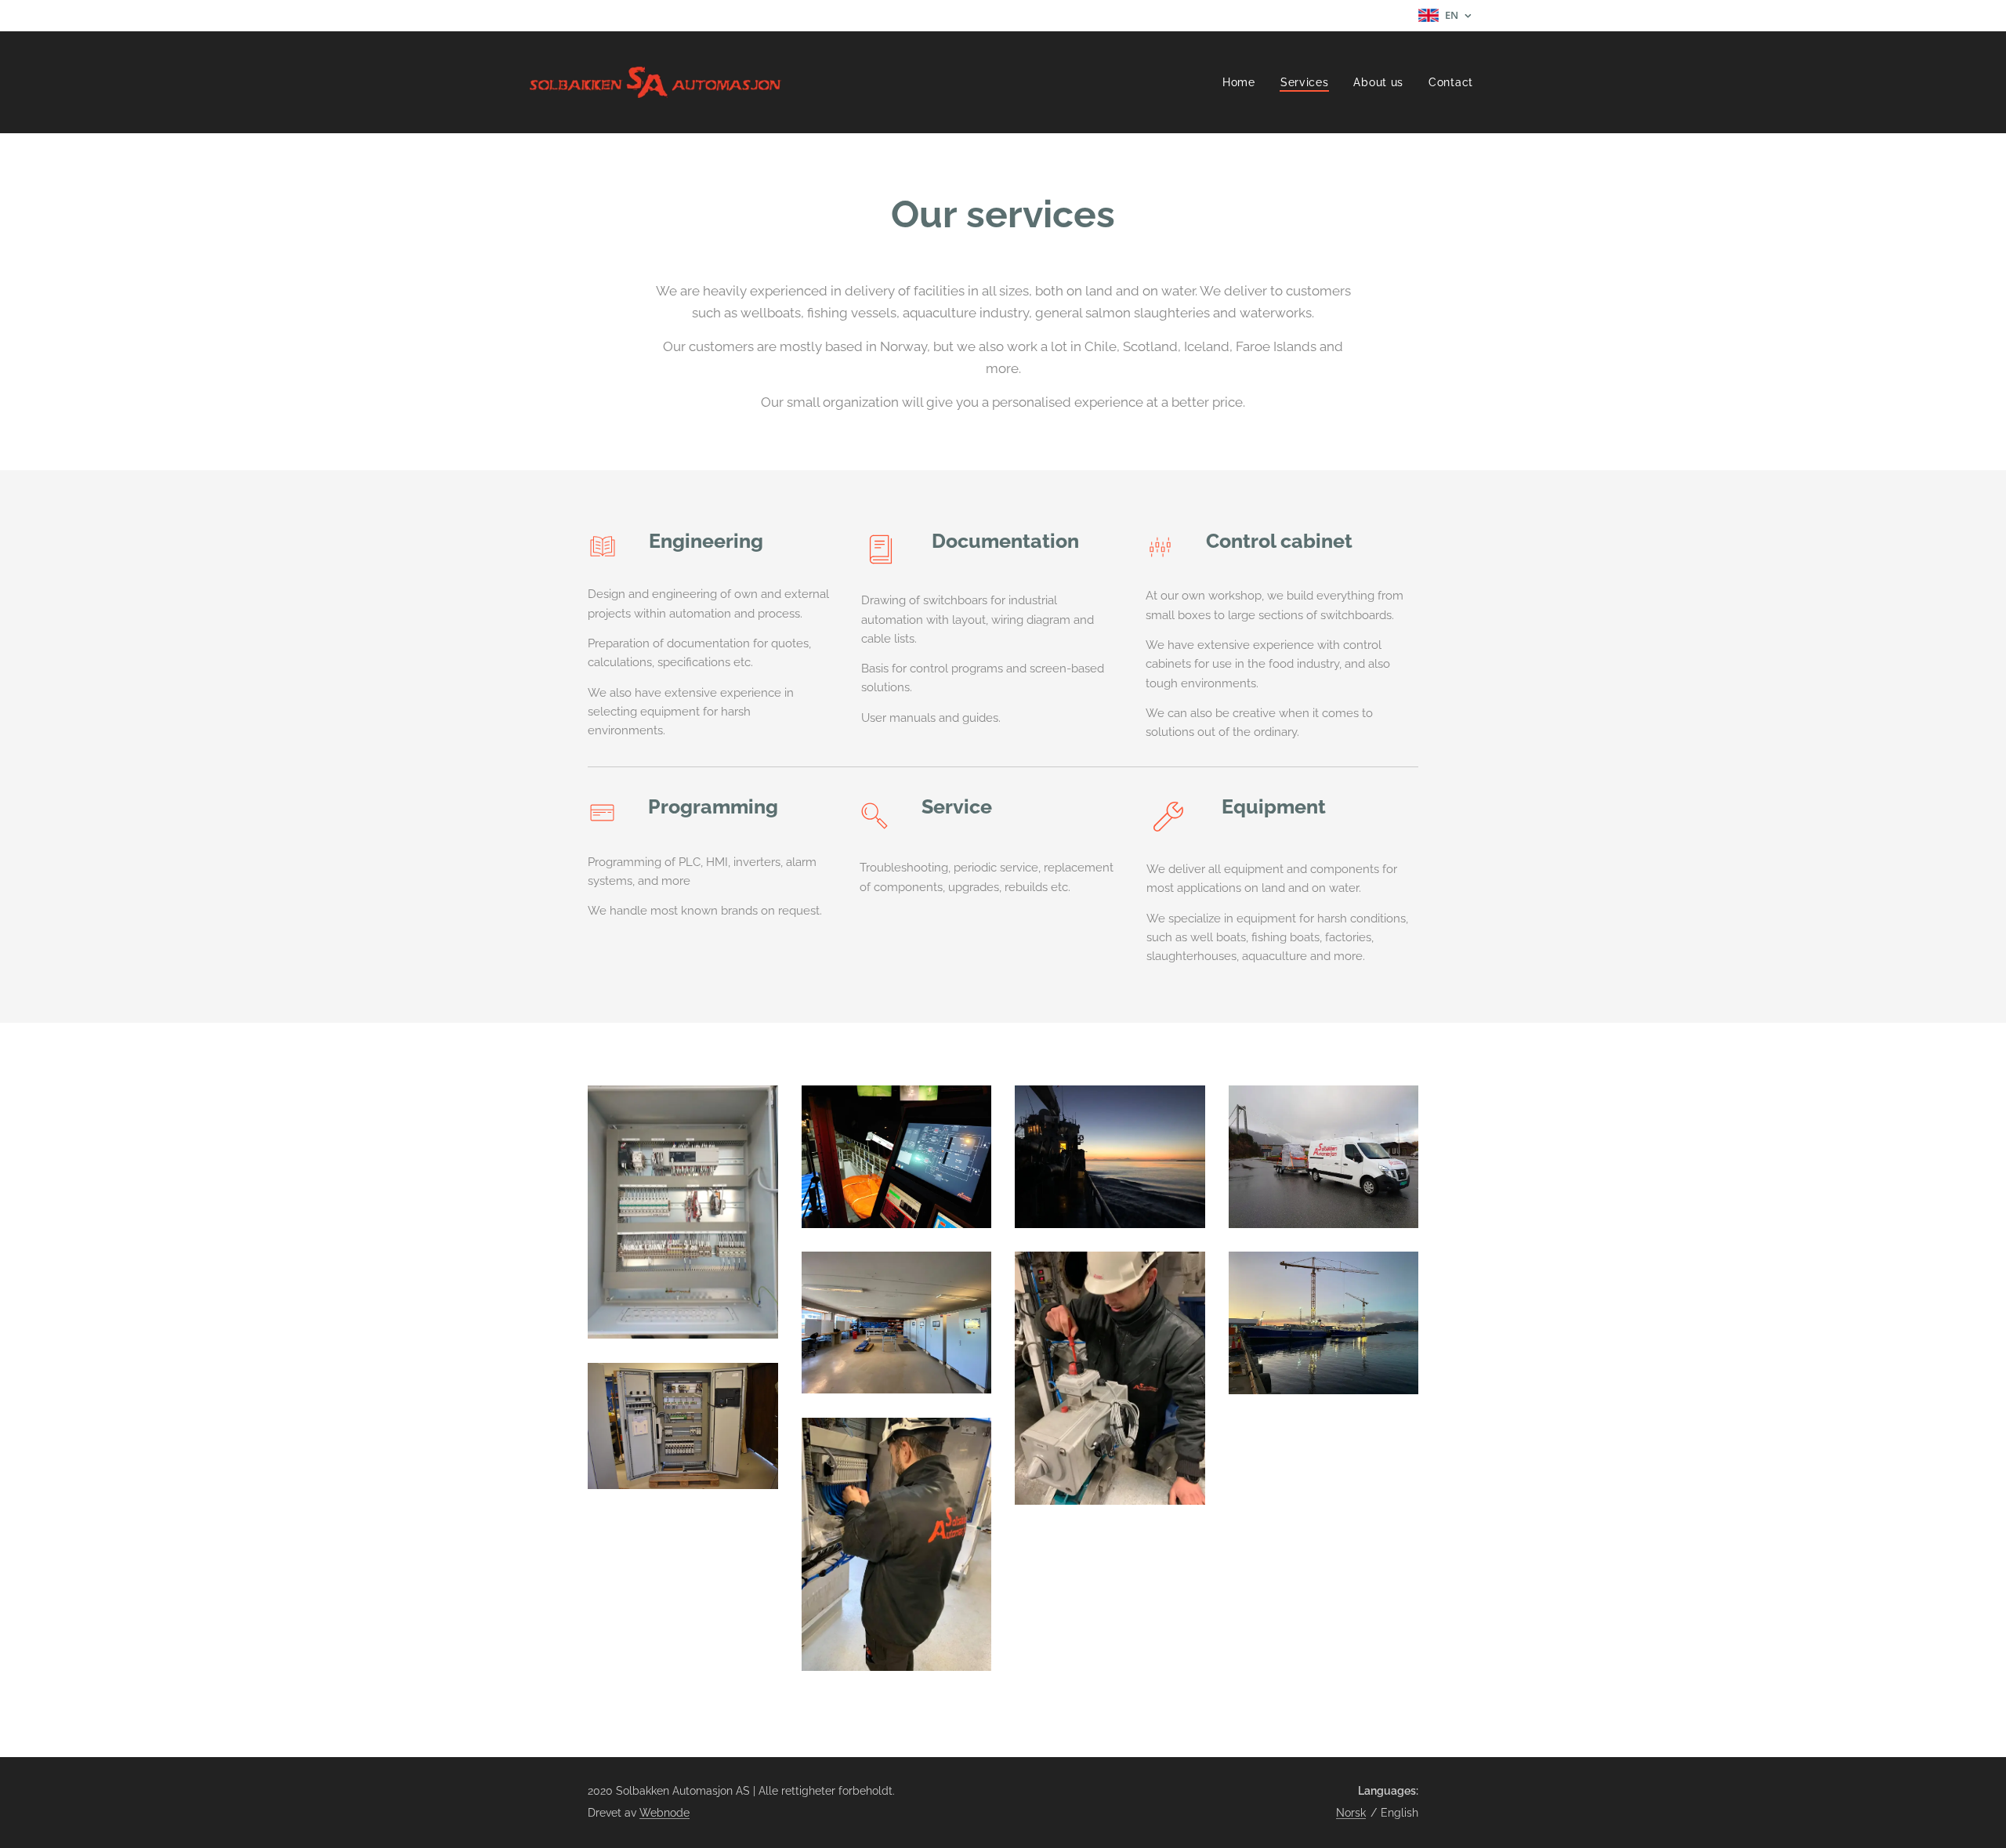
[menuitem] (1243, 82)
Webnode (664, 1813)
